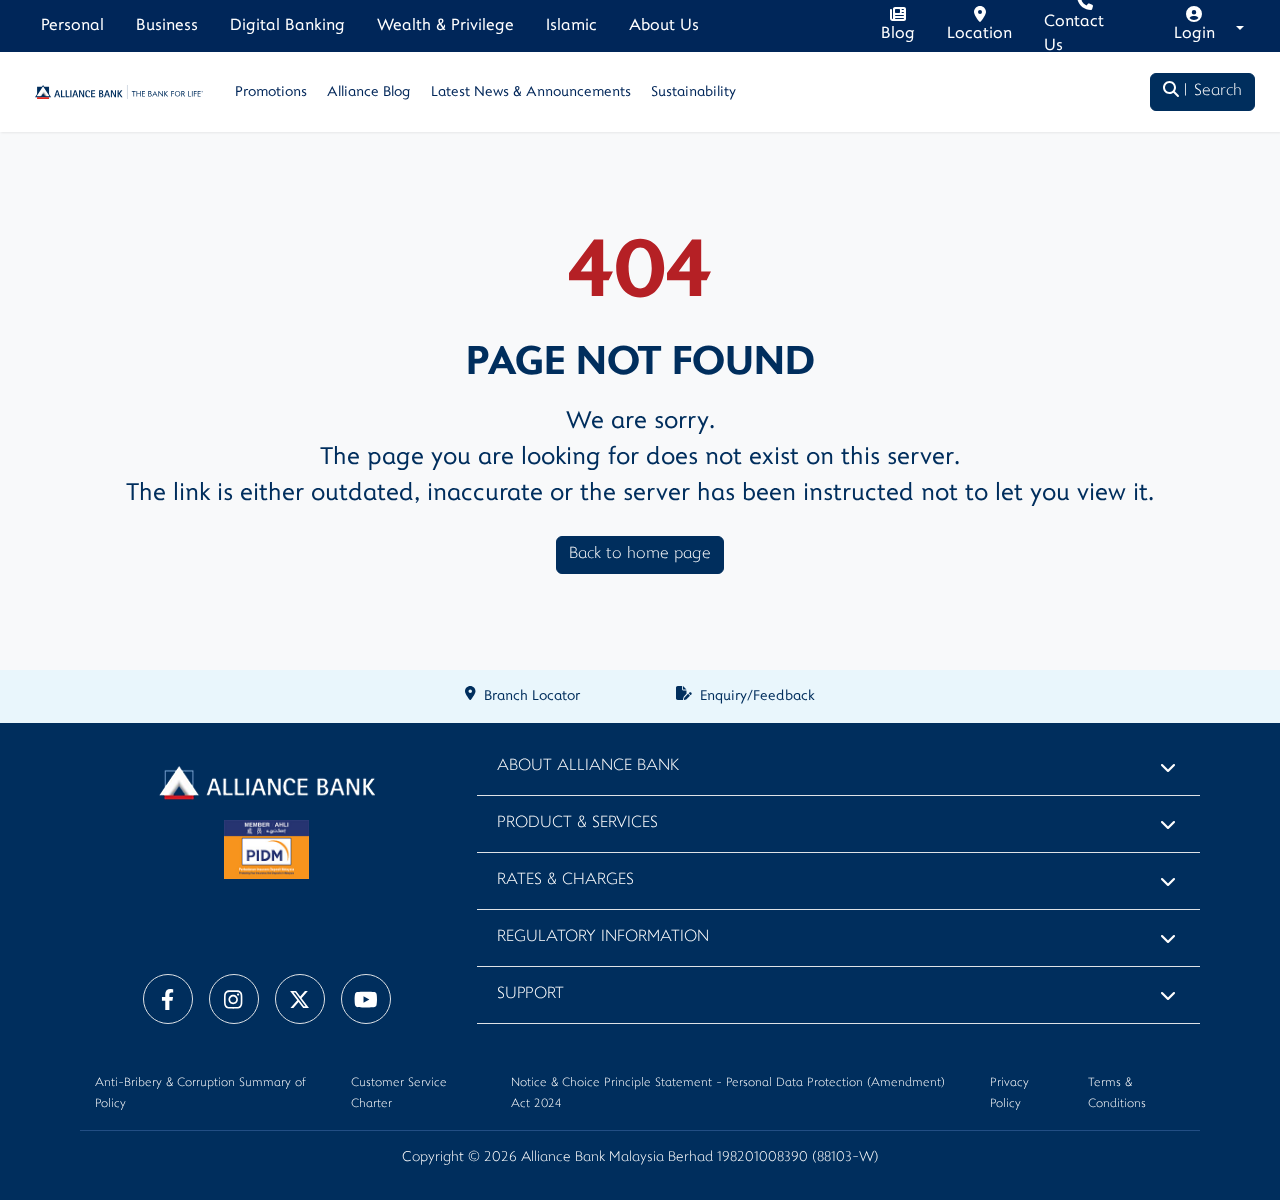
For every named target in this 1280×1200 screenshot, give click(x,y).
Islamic (571, 26)
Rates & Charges (565, 880)
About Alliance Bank (588, 766)
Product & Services (577, 823)
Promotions (271, 92)
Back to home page (640, 554)
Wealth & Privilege (445, 26)
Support (530, 994)
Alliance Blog (369, 92)
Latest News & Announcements (531, 92)
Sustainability (693, 92)
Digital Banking (287, 26)
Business (167, 26)
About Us (664, 26)
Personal (72, 26)
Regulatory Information (603, 937)
